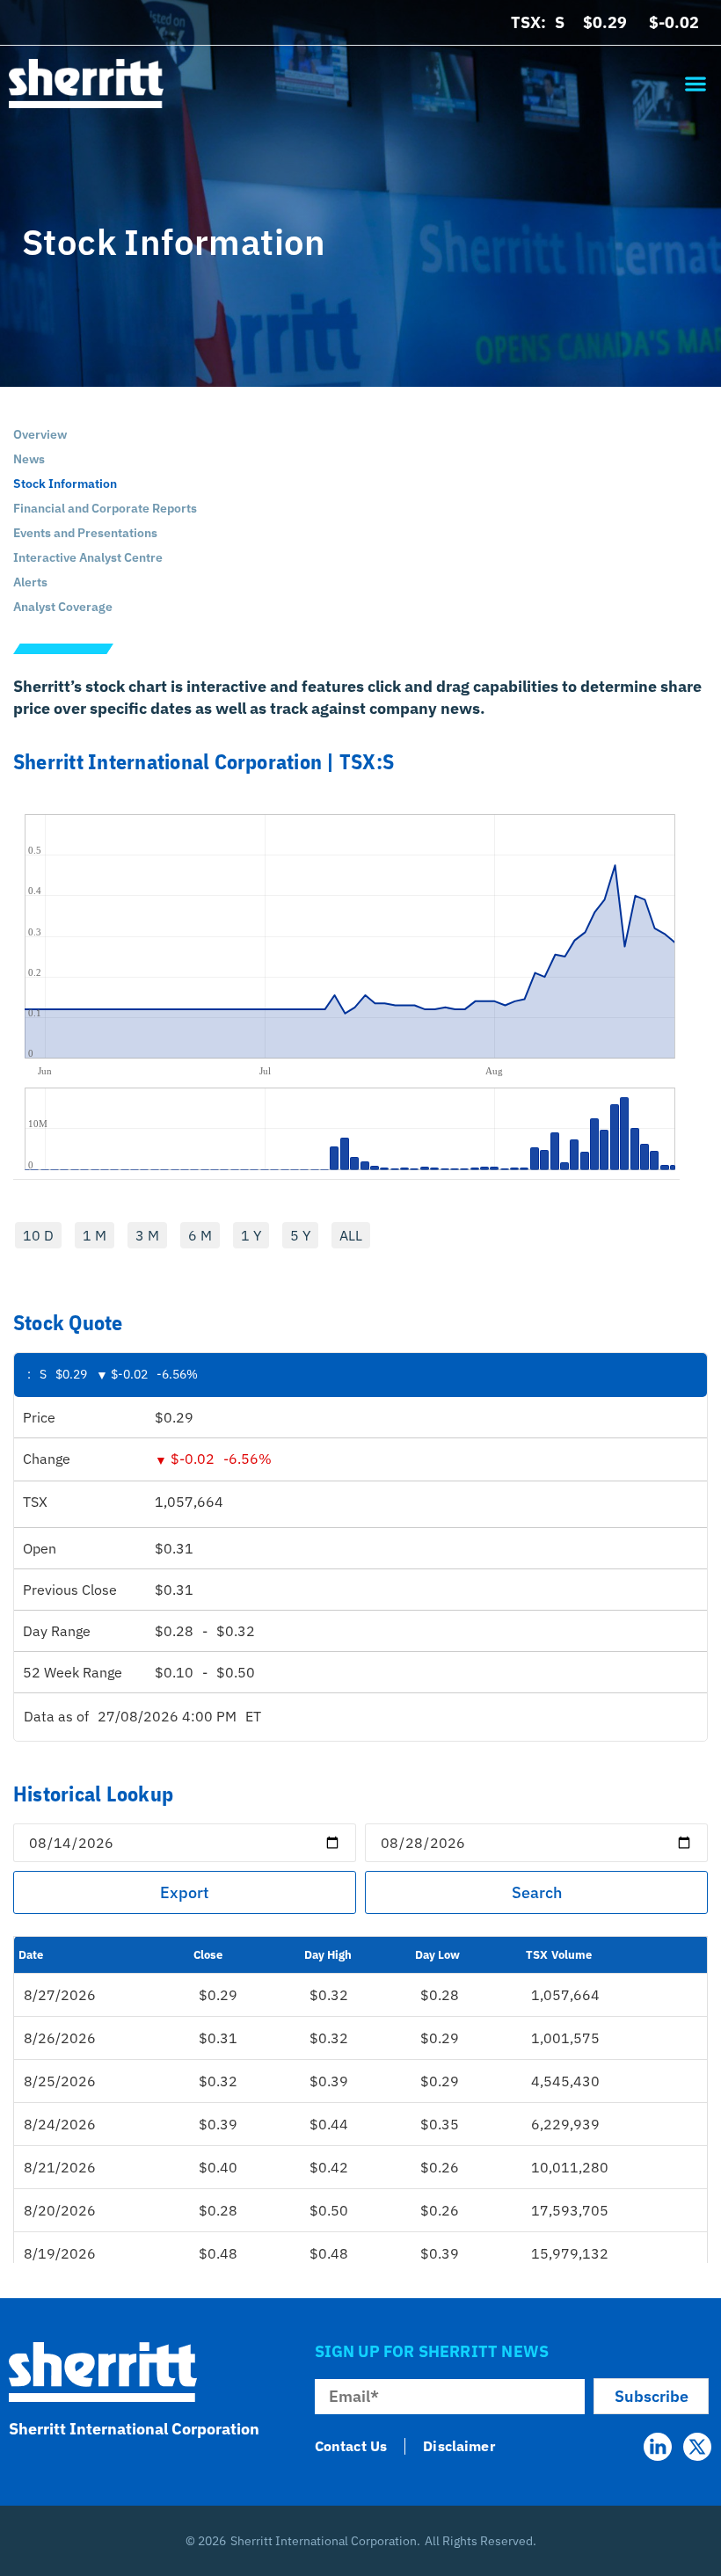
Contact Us (351, 2446)
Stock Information (66, 484)
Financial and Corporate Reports (105, 508)
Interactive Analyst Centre (88, 557)
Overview (40, 434)
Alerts (30, 582)
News (29, 459)
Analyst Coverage (63, 607)
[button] (695, 83)
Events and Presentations (85, 533)
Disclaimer (459, 2446)
